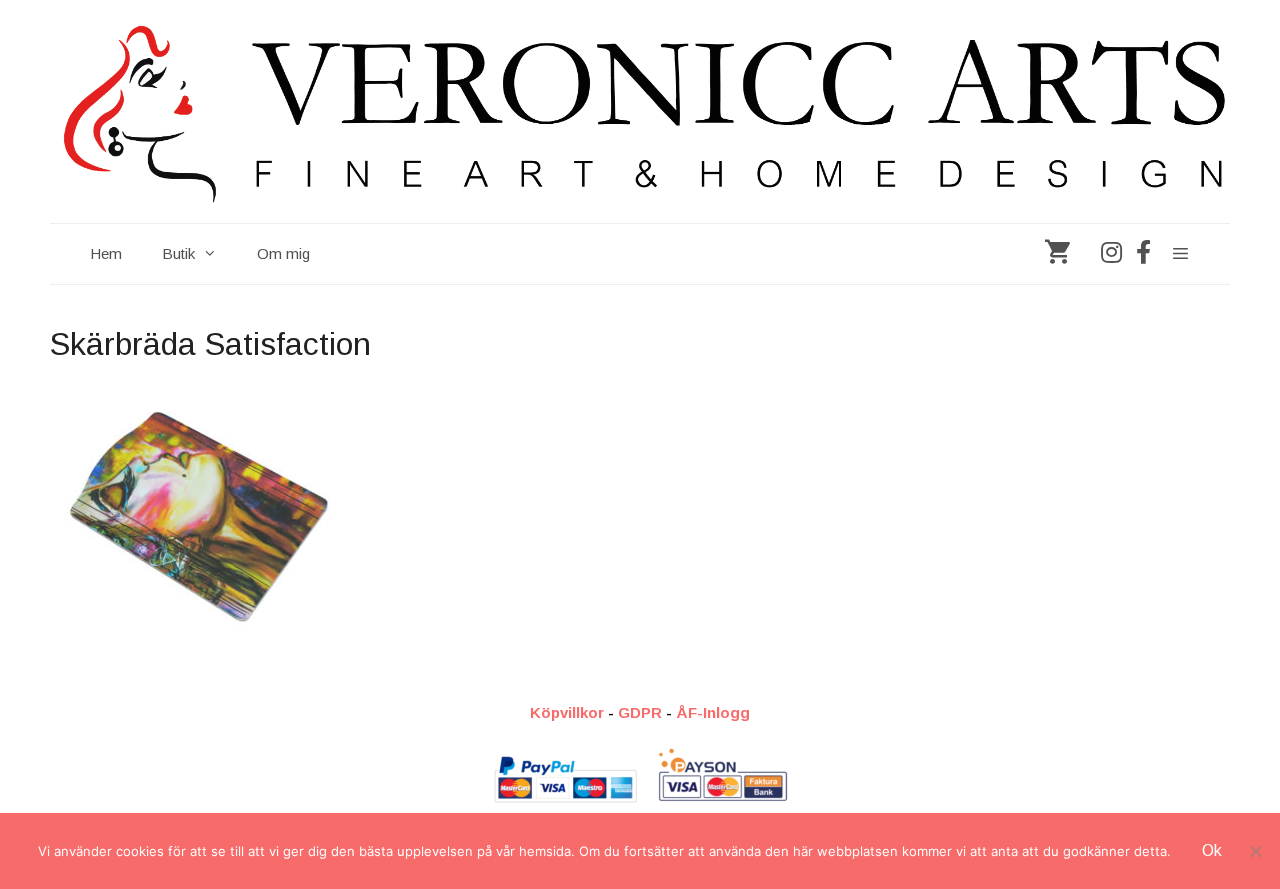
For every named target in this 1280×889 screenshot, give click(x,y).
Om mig (283, 253)
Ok (1212, 850)
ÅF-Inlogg (713, 712)
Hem (106, 253)
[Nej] (1255, 851)
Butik (178, 253)
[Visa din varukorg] (1057, 254)
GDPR (640, 712)
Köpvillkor (567, 712)
